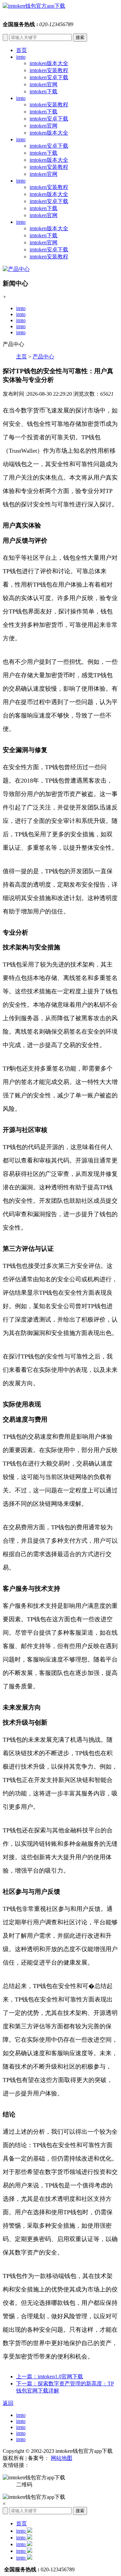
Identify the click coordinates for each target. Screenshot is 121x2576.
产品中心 (43, 357)
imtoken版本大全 (49, 63)
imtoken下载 (44, 91)
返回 (8, 2403)
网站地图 (62, 2458)
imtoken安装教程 (49, 70)
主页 (22, 357)
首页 (22, 50)
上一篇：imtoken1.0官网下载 (50, 2376)
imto (21, 57)
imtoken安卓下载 (49, 77)
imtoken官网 (44, 84)
